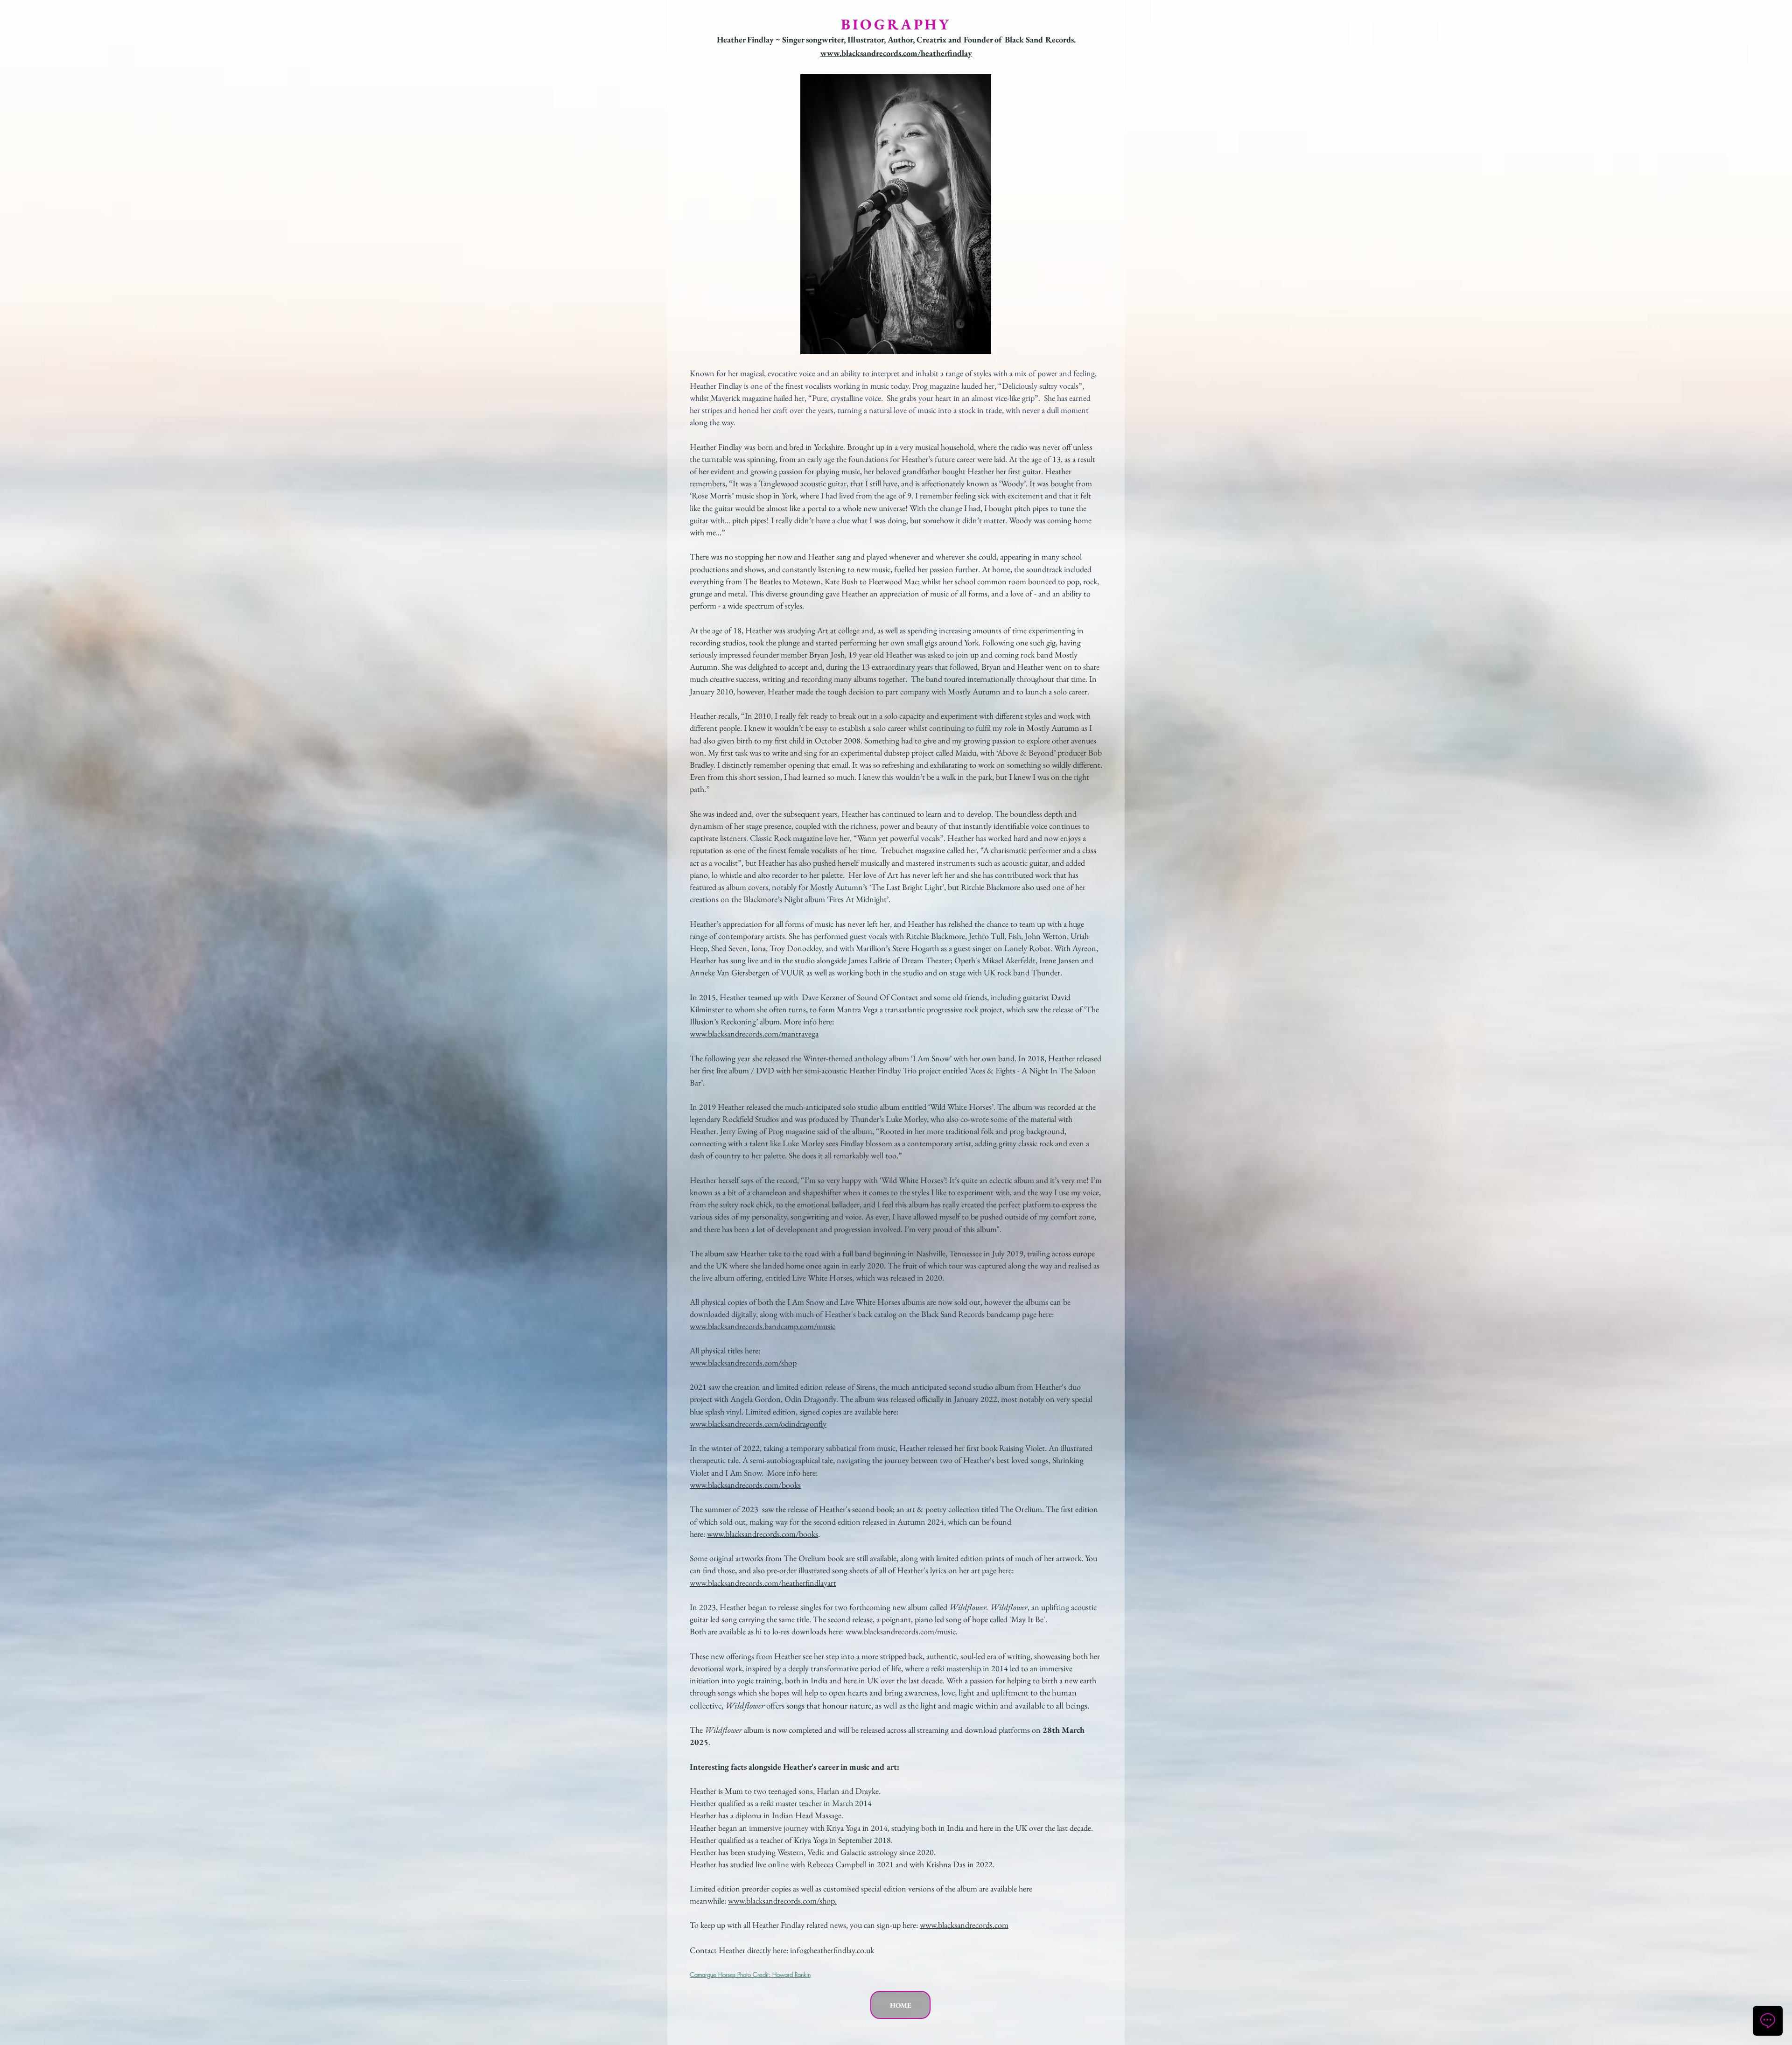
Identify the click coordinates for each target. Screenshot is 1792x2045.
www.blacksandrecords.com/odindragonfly (758, 1424)
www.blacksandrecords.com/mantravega (754, 1033)
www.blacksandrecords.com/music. (902, 1631)
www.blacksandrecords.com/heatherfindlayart (763, 1583)
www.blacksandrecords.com (964, 1925)
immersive (1055, 1668)
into (729, 1680)
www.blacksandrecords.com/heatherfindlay (896, 53)
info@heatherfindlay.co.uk (832, 1950)
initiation (705, 1680)
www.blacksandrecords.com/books (745, 1485)
